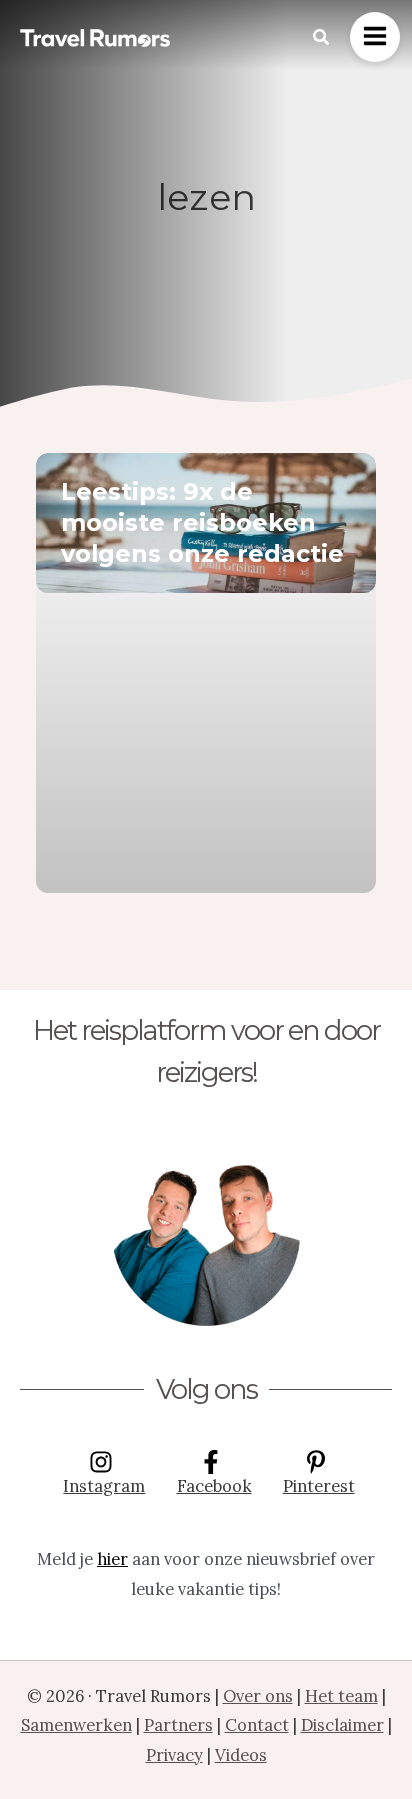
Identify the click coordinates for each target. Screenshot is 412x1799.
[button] (322, 38)
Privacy (174, 1754)
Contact (257, 1724)
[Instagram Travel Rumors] (206, 1230)
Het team (341, 1695)
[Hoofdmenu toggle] (375, 37)
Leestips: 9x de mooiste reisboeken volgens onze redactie (202, 522)
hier (112, 1558)
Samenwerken (76, 1724)
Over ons (258, 1695)
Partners (178, 1724)
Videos (241, 1754)
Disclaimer (342, 1724)
